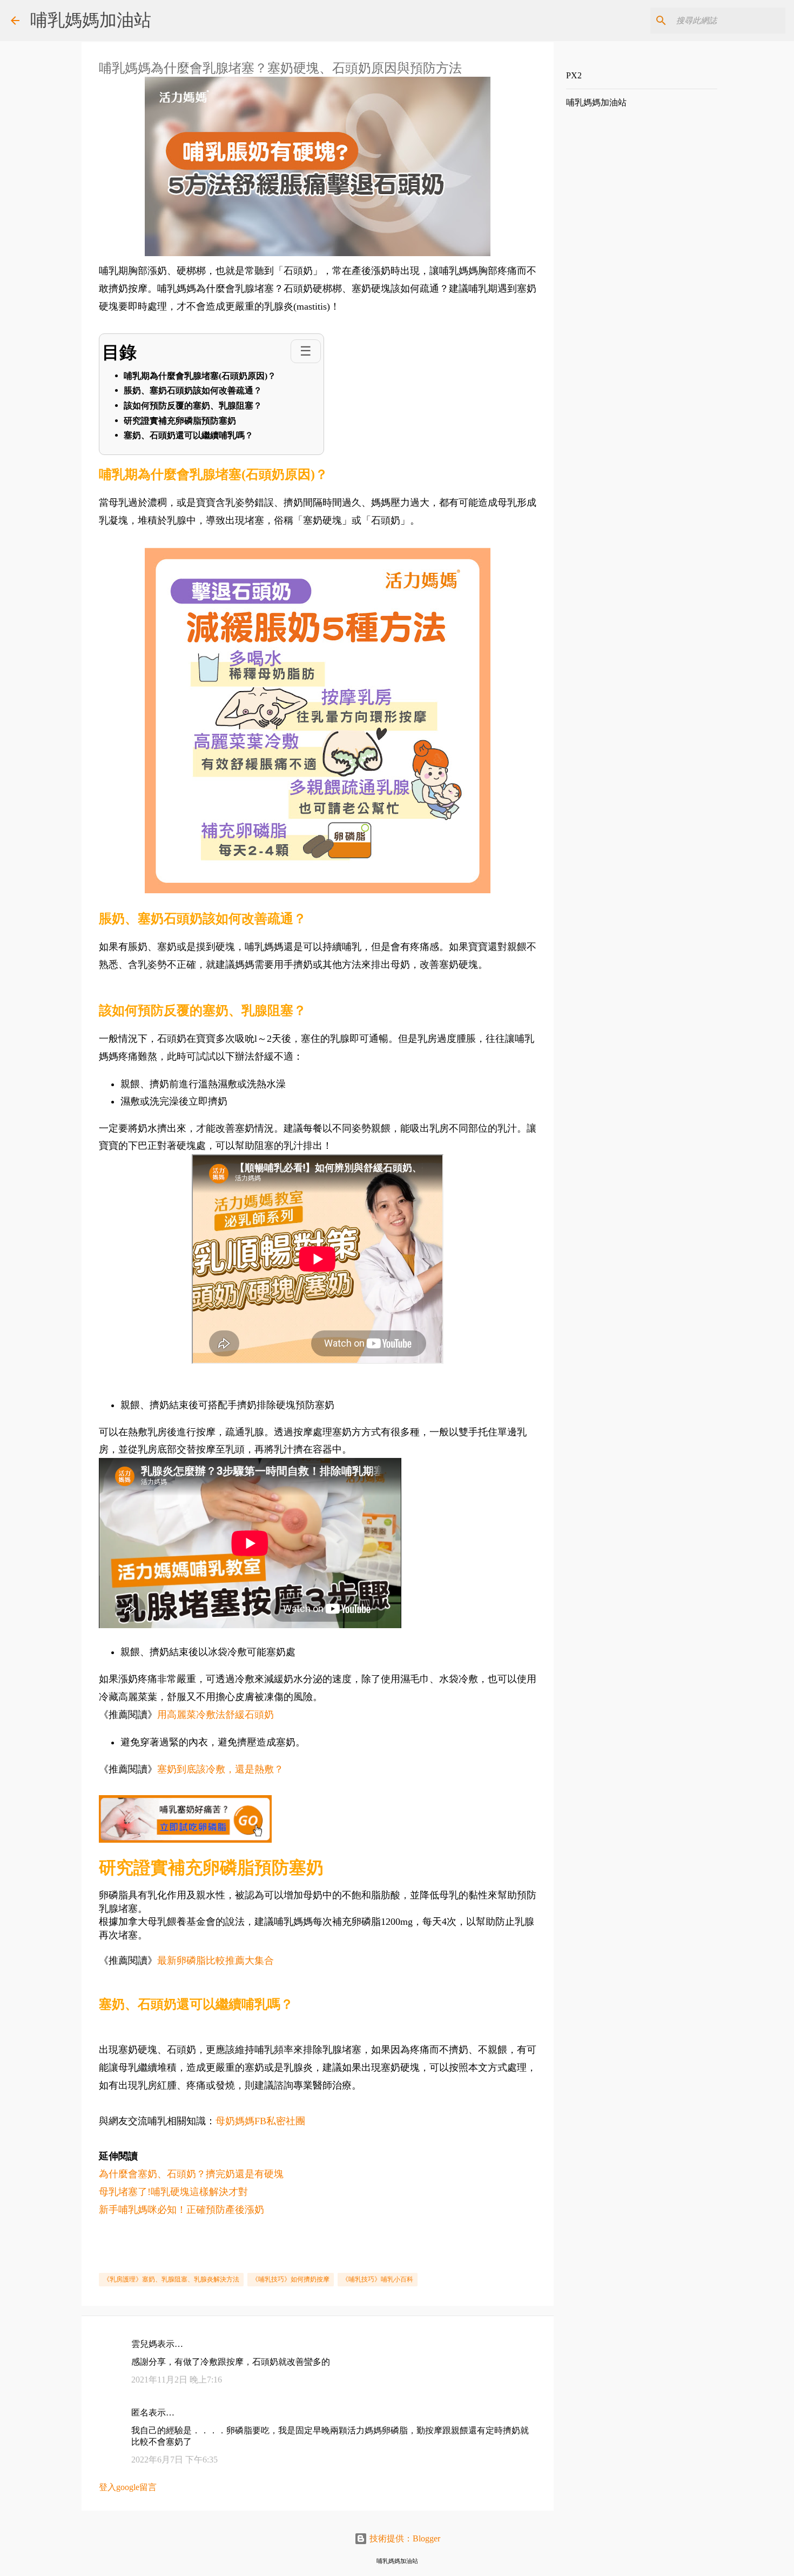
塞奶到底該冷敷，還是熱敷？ (220, 1769)
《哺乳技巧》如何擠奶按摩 (291, 2279)
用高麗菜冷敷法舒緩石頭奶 (216, 1715)
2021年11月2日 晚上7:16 (177, 2380)
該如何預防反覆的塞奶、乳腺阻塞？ (193, 406)
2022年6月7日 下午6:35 (174, 2460)
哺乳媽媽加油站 (91, 20)
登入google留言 (128, 2487)
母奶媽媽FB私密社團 (260, 2121)
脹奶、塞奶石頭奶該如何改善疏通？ (193, 390)
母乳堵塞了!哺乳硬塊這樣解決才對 (173, 2192)
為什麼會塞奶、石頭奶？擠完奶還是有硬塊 (191, 2174)
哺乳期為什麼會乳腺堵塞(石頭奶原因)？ (200, 376)
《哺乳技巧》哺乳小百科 (378, 2279)
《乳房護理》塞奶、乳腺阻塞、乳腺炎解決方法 (171, 2279)
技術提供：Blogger (404, 2538)
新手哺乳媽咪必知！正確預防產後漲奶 (181, 2210)
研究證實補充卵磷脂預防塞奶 (180, 421)
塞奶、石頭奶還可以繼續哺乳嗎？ (189, 435)
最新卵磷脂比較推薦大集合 (216, 1961)
